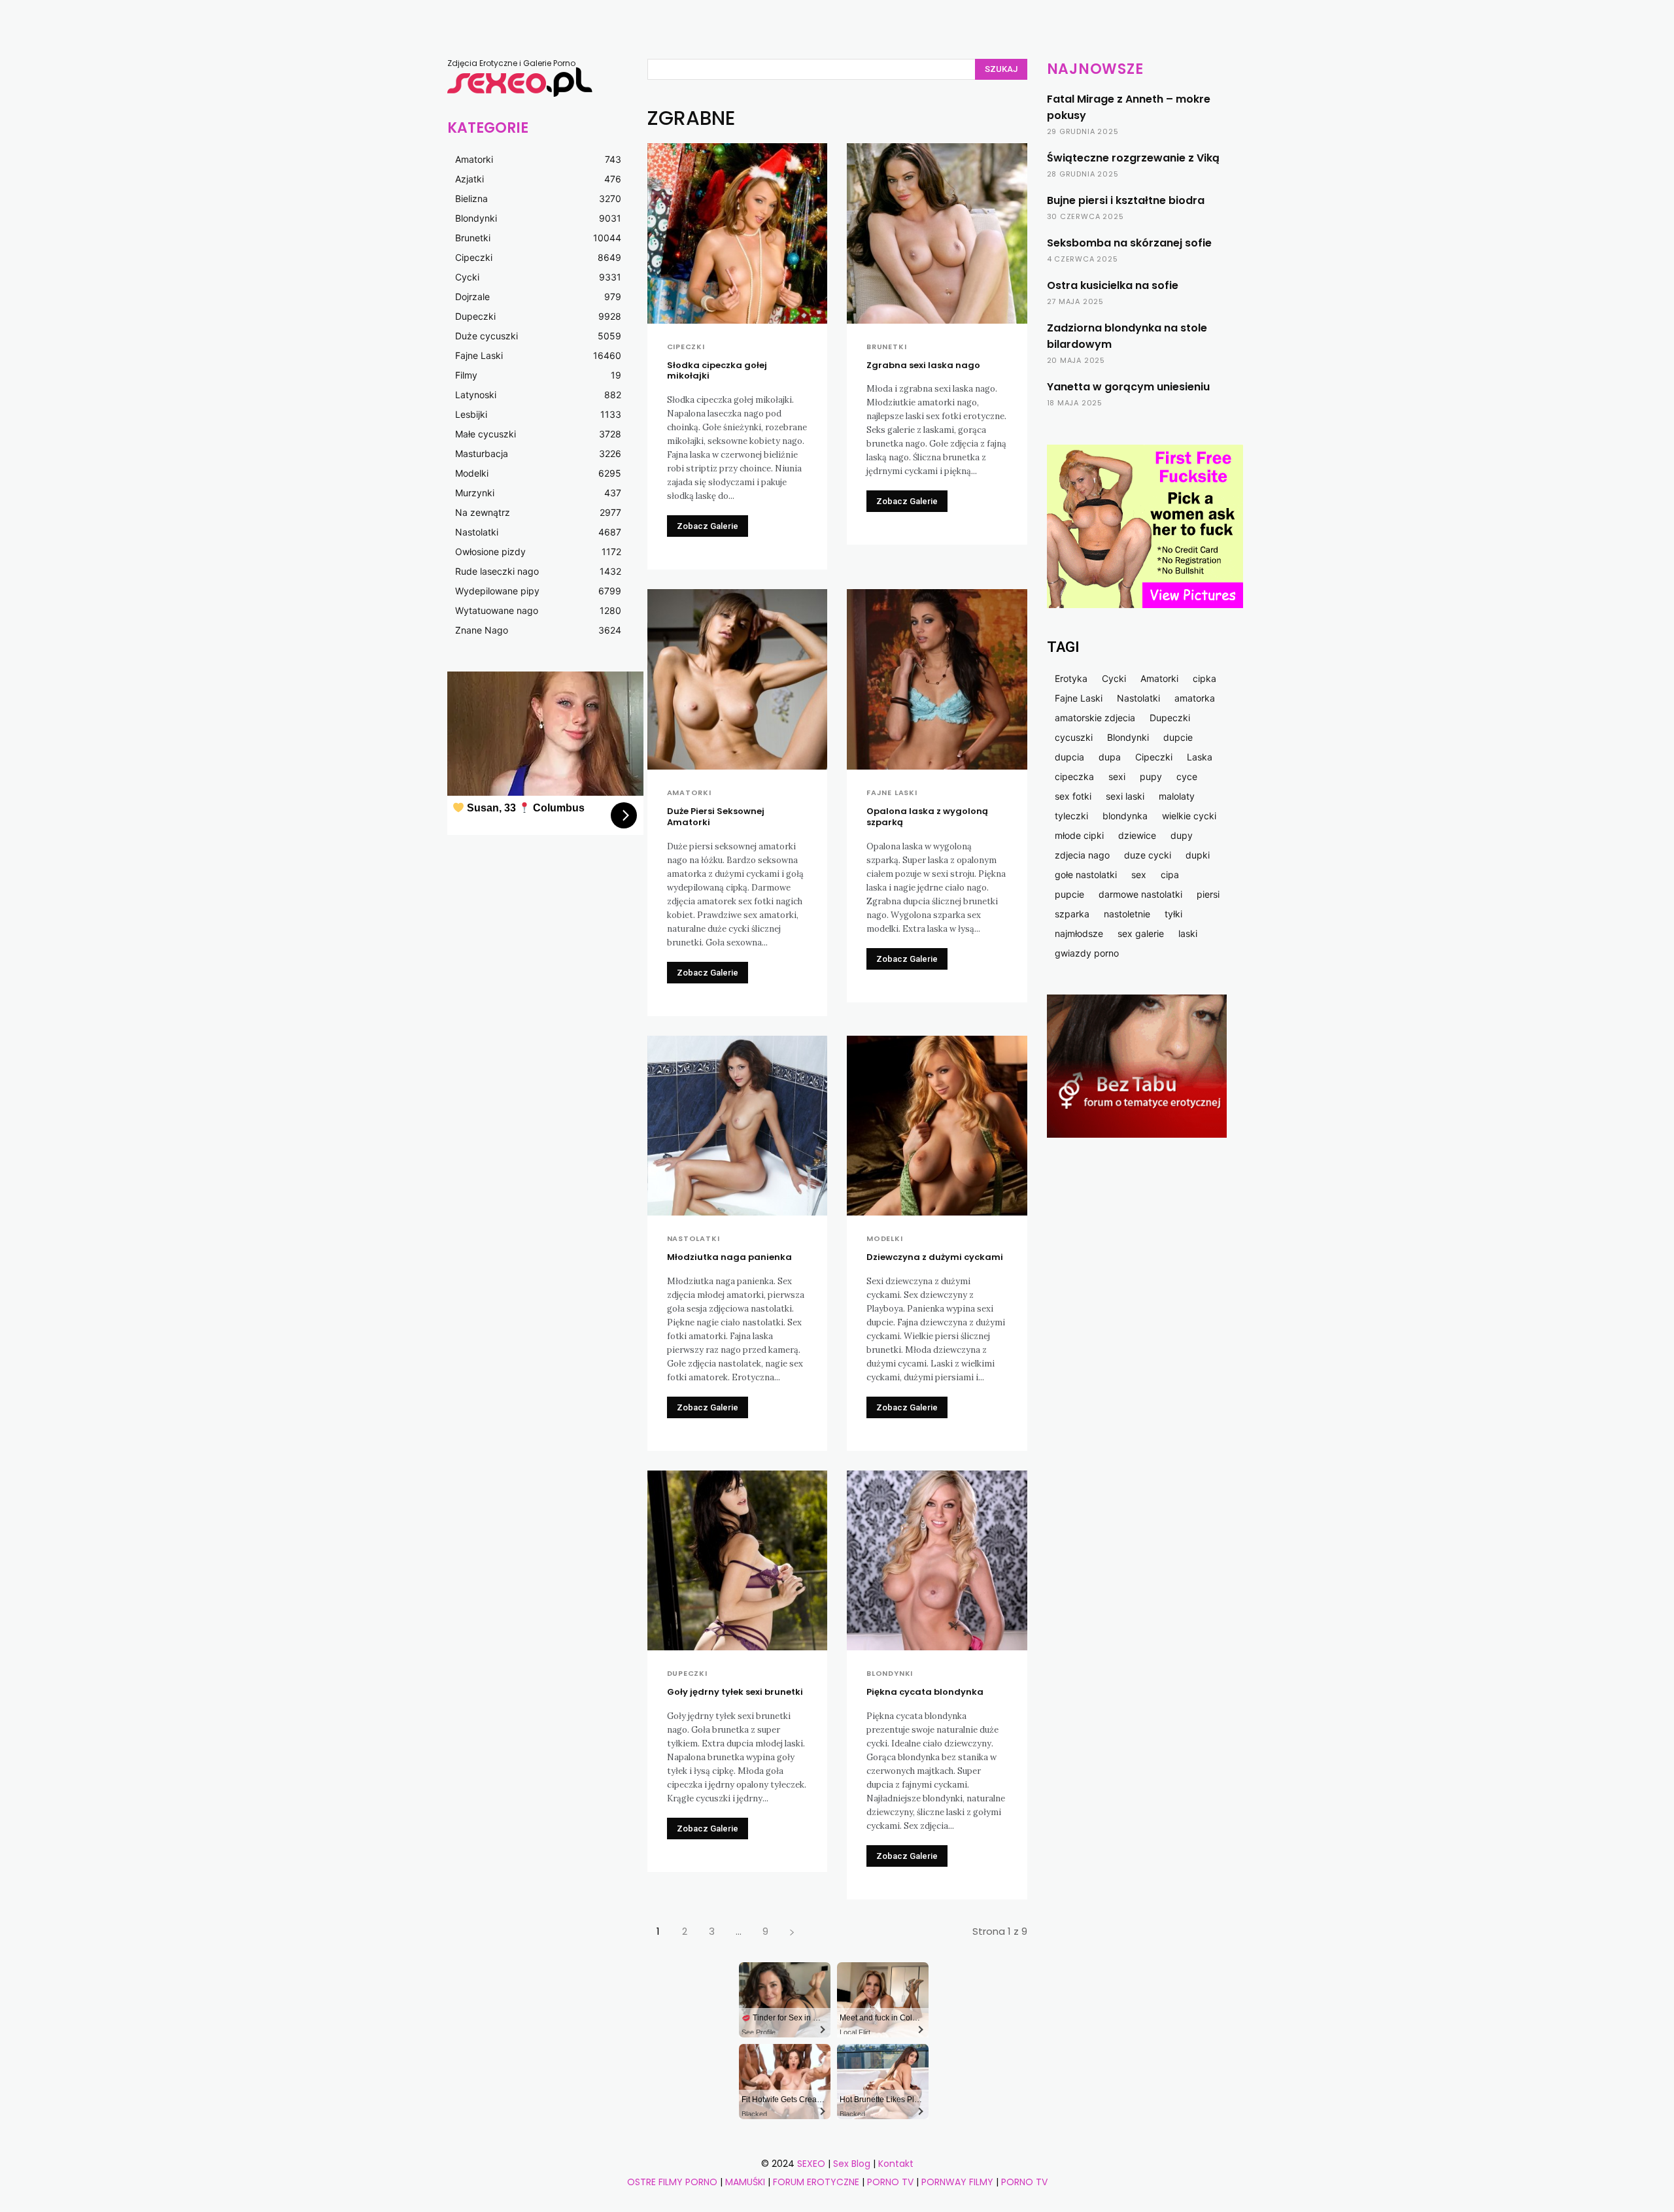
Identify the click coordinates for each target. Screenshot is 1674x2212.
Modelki (885, 1239)
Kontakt (896, 2164)
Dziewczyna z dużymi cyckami (935, 1257)
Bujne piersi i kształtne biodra (1126, 200)
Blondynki (890, 1674)
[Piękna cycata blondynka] (937, 1561)
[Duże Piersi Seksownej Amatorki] (738, 679)
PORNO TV (890, 2182)
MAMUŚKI (746, 2182)
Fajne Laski (892, 793)
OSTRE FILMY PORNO (672, 2182)
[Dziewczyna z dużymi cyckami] (937, 1126)
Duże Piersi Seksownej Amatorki (716, 817)
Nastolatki (693, 1239)
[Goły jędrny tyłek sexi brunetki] (738, 1561)
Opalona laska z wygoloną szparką (927, 817)
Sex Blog (852, 2164)
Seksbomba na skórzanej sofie (1129, 243)
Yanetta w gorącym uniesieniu (1128, 387)
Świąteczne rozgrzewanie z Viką (1133, 158)
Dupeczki (687, 1674)
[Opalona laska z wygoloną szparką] (937, 679)
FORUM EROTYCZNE (816, 2182)
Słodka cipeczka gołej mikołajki (717, 371)
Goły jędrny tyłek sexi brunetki (735, 1692)
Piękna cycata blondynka (925, 1692)
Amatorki (689, 793)
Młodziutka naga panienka (729, 1257)
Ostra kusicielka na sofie (1113, 285)
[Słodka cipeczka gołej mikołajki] (738, 233)
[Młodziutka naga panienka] (738, 1126)
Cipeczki (686, 347)
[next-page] (792, 1931)
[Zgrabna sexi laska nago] (937, 233)
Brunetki (886, 347)
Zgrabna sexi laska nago (923, 365)
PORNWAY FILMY (957, 2182)
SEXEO (811, 2164)
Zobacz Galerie (708, 526)
